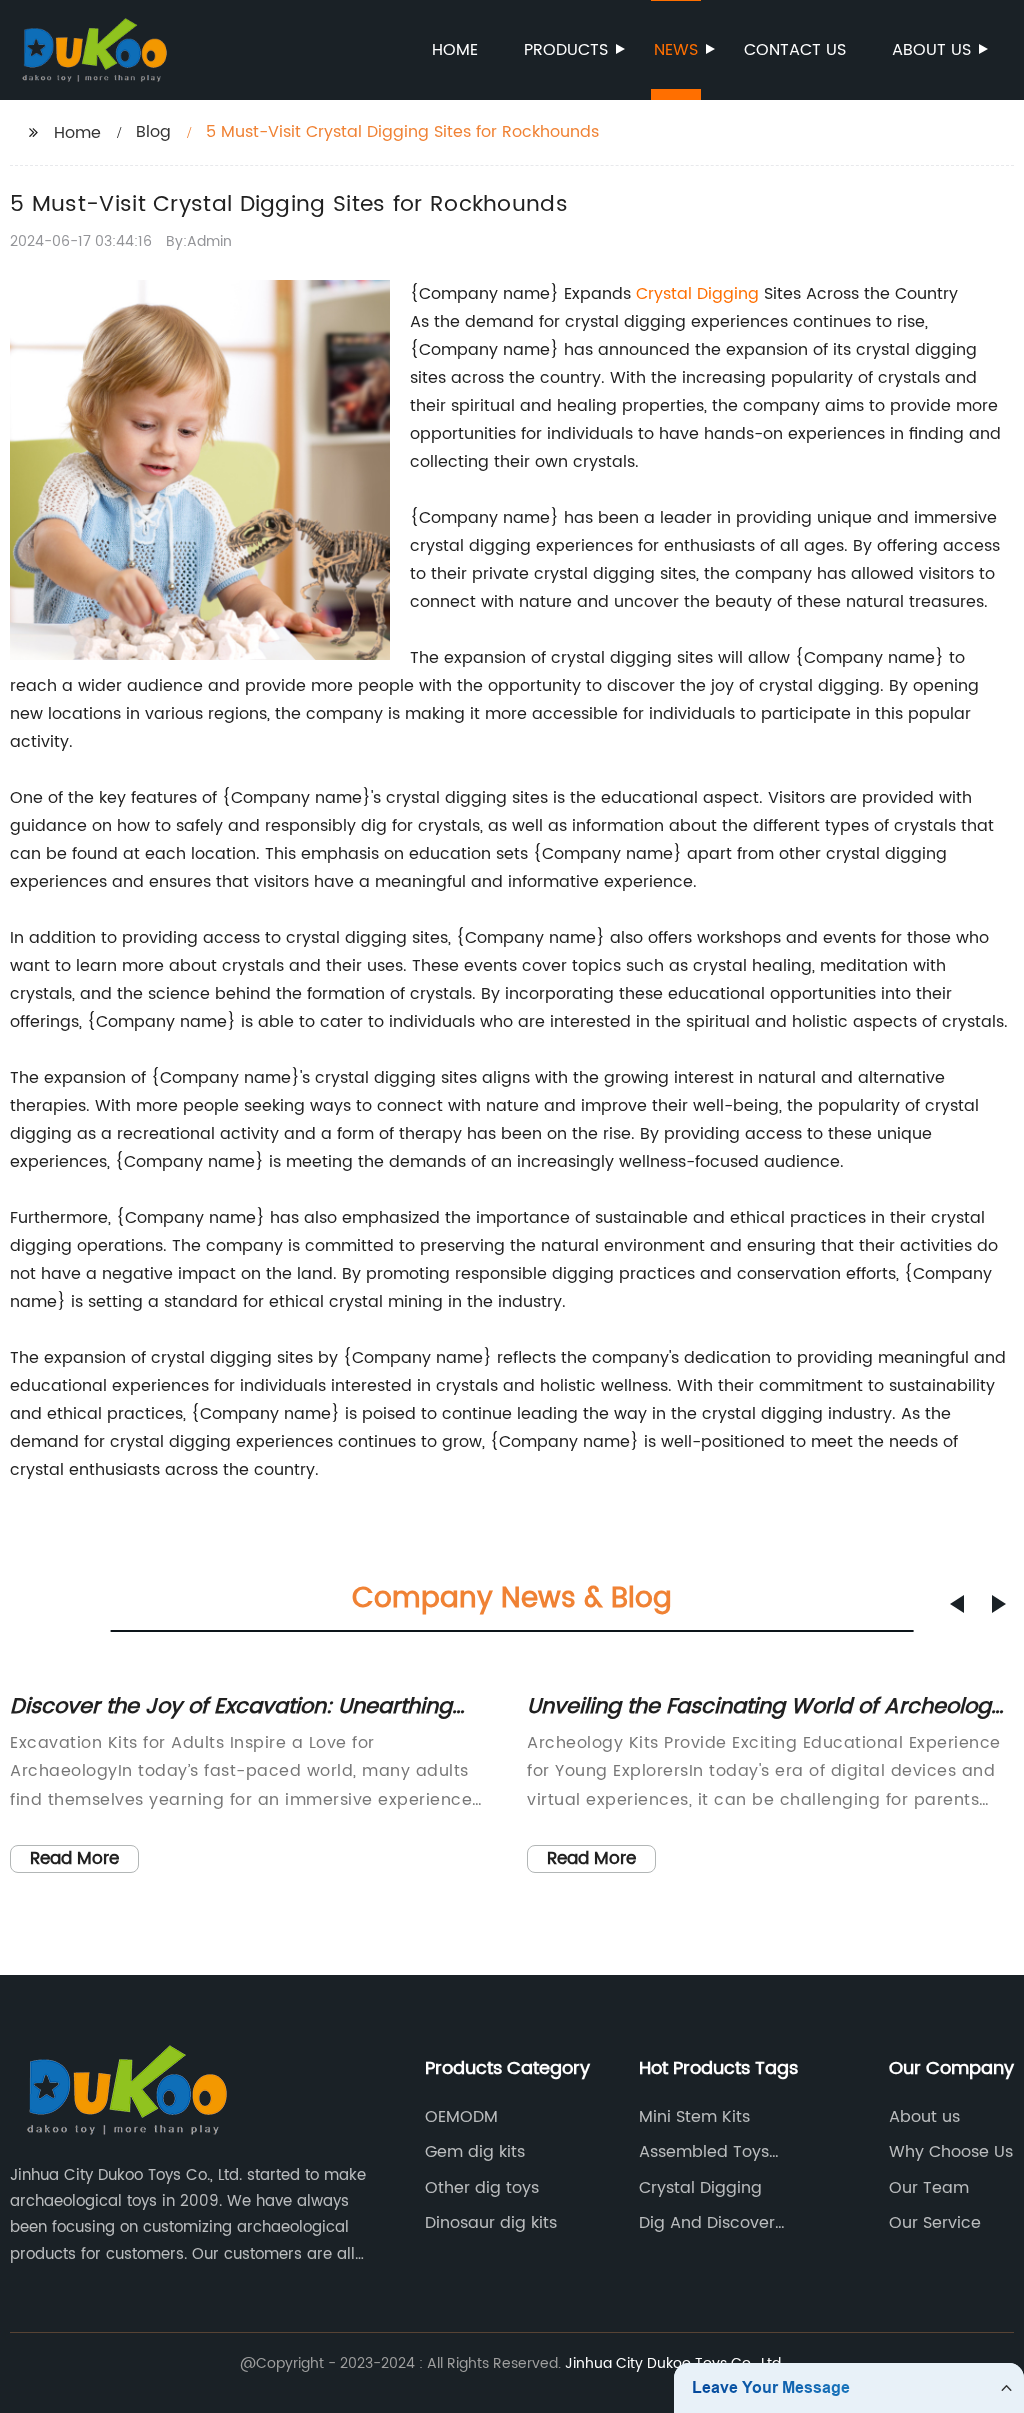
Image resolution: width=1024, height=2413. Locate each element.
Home (455, 50)
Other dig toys (482, 2188)
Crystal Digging (697, 294)
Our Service (935, 2223)
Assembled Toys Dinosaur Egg (704, 2152)
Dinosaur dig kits (491, 2223)
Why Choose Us (951, 2152)
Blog (153, 132)
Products (566, 50)
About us (931, 50)
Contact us (795, 50)
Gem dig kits (475, 2152)
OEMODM (461, 2117)
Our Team (929, 2188)
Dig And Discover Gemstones (707, 2223)
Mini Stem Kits (694, 2117)
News (676, 50)
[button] (957, 1604)
